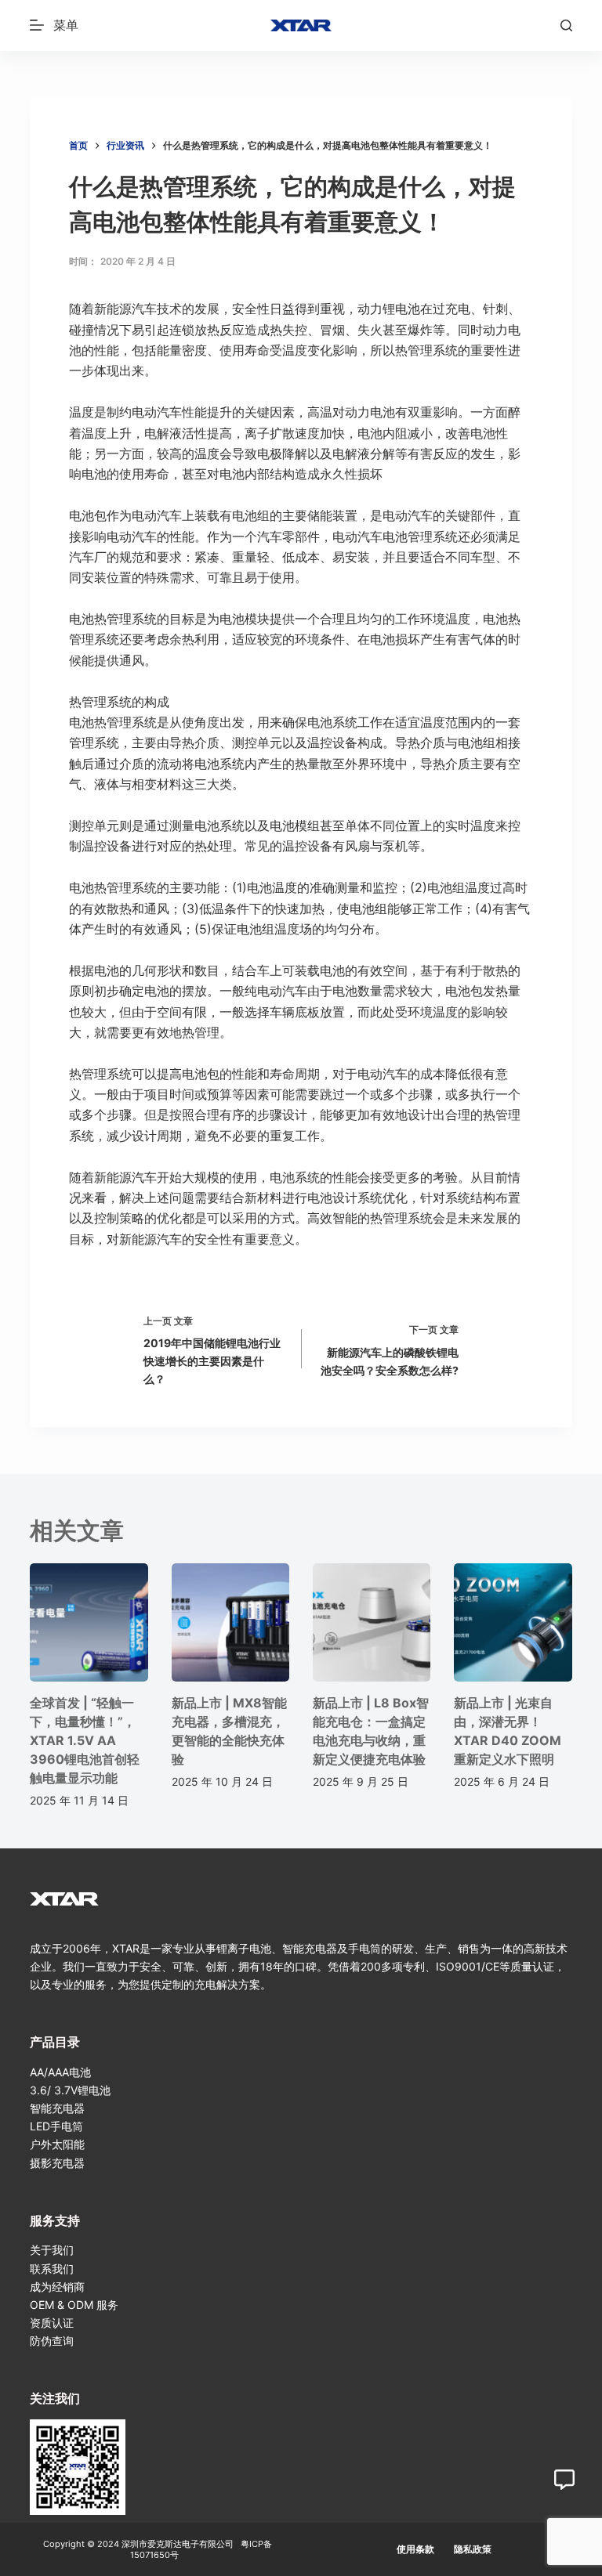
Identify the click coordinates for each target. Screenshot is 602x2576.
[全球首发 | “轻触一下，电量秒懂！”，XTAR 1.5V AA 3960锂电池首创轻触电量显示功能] (89, 1622)
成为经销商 (57, 2287)
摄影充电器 (57, 2163)
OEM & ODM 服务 (74, 2305)
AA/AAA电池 (60, 2072)
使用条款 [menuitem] (415, 2549)
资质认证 (52, 2323)
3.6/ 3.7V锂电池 (70, 2090)
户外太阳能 (57, 2144)
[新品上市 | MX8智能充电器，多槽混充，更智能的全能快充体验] (230, 1622)
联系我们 (52, 2269)
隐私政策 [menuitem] (473, 2549)
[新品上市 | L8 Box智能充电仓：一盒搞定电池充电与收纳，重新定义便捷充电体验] (372, 1622)
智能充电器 (57, 2108)
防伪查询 (52, 2341)
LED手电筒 (56, 2126)
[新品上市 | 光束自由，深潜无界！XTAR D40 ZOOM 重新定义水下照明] (513, 1622)
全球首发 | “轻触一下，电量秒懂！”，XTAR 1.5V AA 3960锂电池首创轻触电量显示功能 (85, 1740)
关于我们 (52, 2250)
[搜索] (566, 25)
